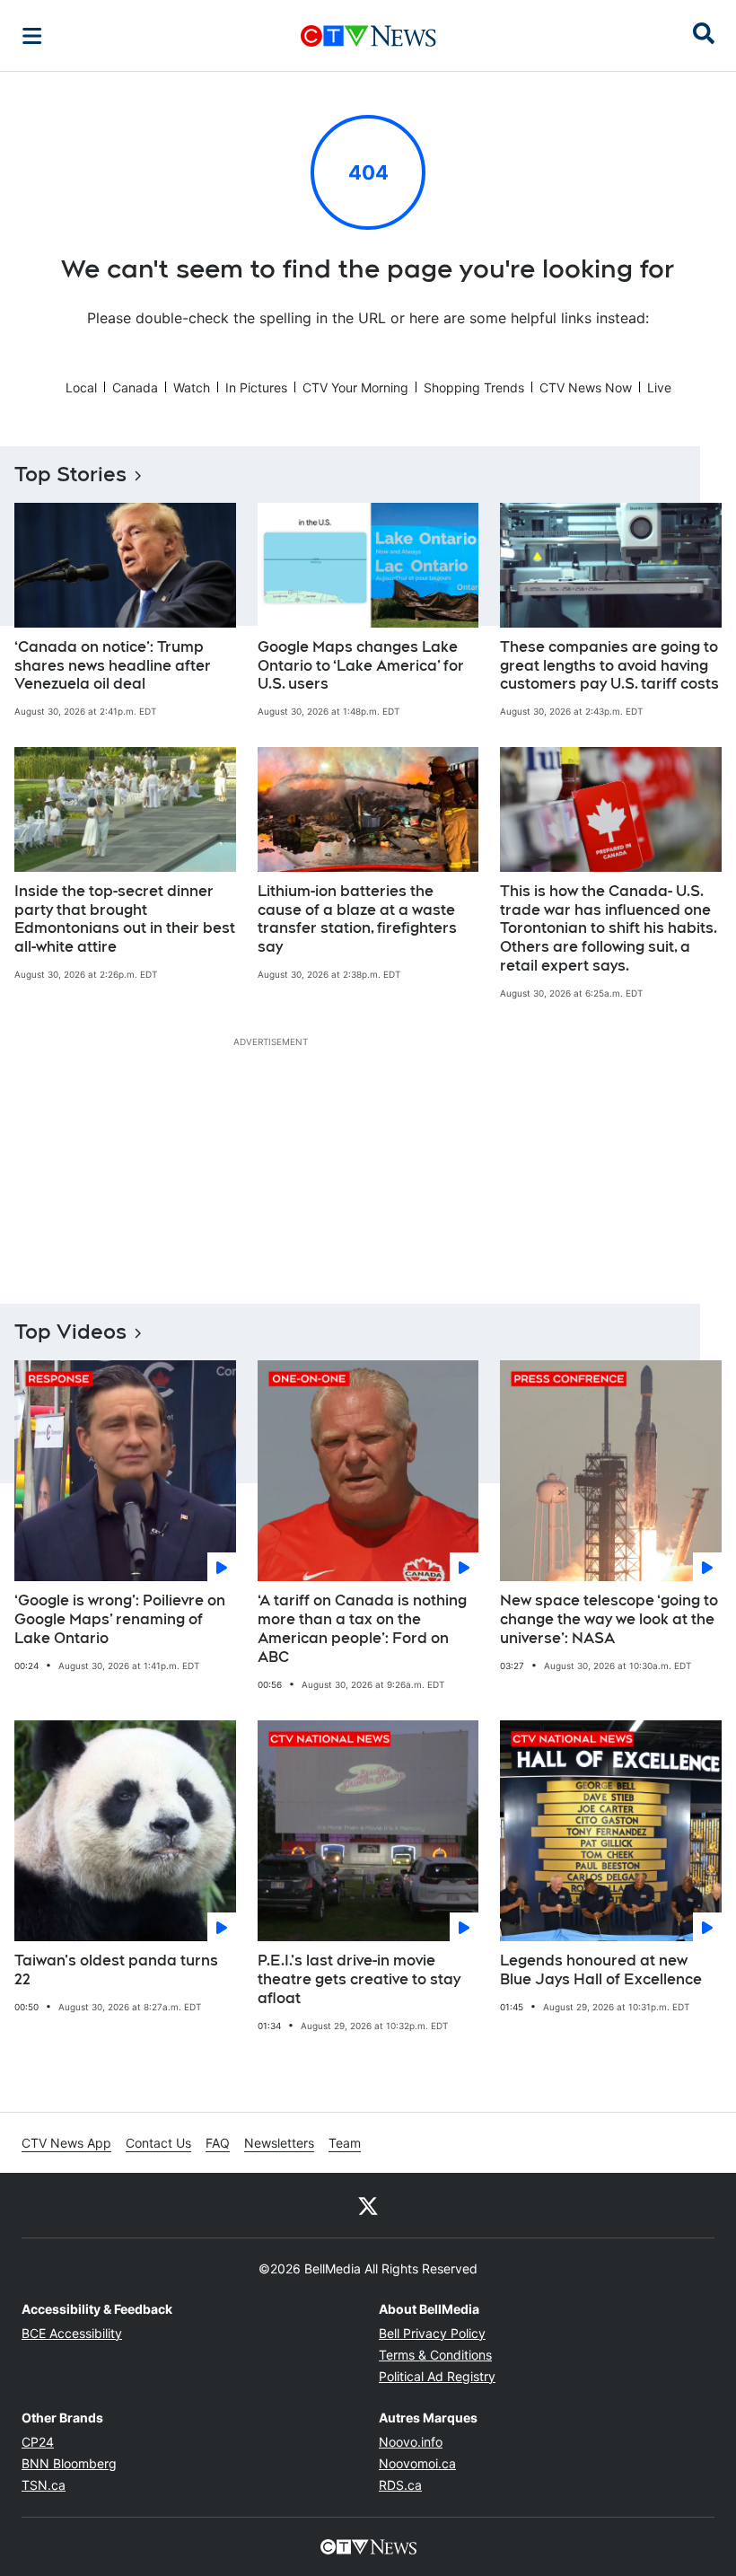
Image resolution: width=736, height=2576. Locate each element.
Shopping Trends (474, 387)
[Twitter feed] (368, 2205)
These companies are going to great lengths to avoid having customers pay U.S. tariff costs (609, 666)
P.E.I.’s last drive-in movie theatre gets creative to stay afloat (359, 1979)
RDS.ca (400, 2485)
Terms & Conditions (435, 2355)
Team (345, 2143)
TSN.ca (44, 2485)
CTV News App (66, 2143)
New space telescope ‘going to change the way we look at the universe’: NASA (609, 1619)
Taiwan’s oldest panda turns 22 (116, 1970)
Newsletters (279, 2143)
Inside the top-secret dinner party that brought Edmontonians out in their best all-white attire (125, 919)
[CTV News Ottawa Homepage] (368, 36)
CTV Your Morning (355, 387)
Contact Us (158, 2143)
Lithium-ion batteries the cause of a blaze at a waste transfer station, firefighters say (357, 919)
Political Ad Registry (437, 2376)
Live (659, 387)
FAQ (218, 2143)
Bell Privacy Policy (432, 2333)
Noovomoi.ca (417, 2463)
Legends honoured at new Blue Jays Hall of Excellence (601, 1970)
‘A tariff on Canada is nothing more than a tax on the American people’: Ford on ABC (362, 1628)
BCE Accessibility (72, 2333)
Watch (192, 387)
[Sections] (32, 36)
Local (81, 387)
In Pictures (256, 387)
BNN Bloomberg (69, 2463)
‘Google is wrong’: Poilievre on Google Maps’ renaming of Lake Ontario (120, 1619)
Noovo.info (411, 2442)
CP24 (38, 2442)
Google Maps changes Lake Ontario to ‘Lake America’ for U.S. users (361, 666)
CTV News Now (586, 387)
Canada (135, 387)
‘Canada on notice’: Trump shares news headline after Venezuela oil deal (113, 666)
